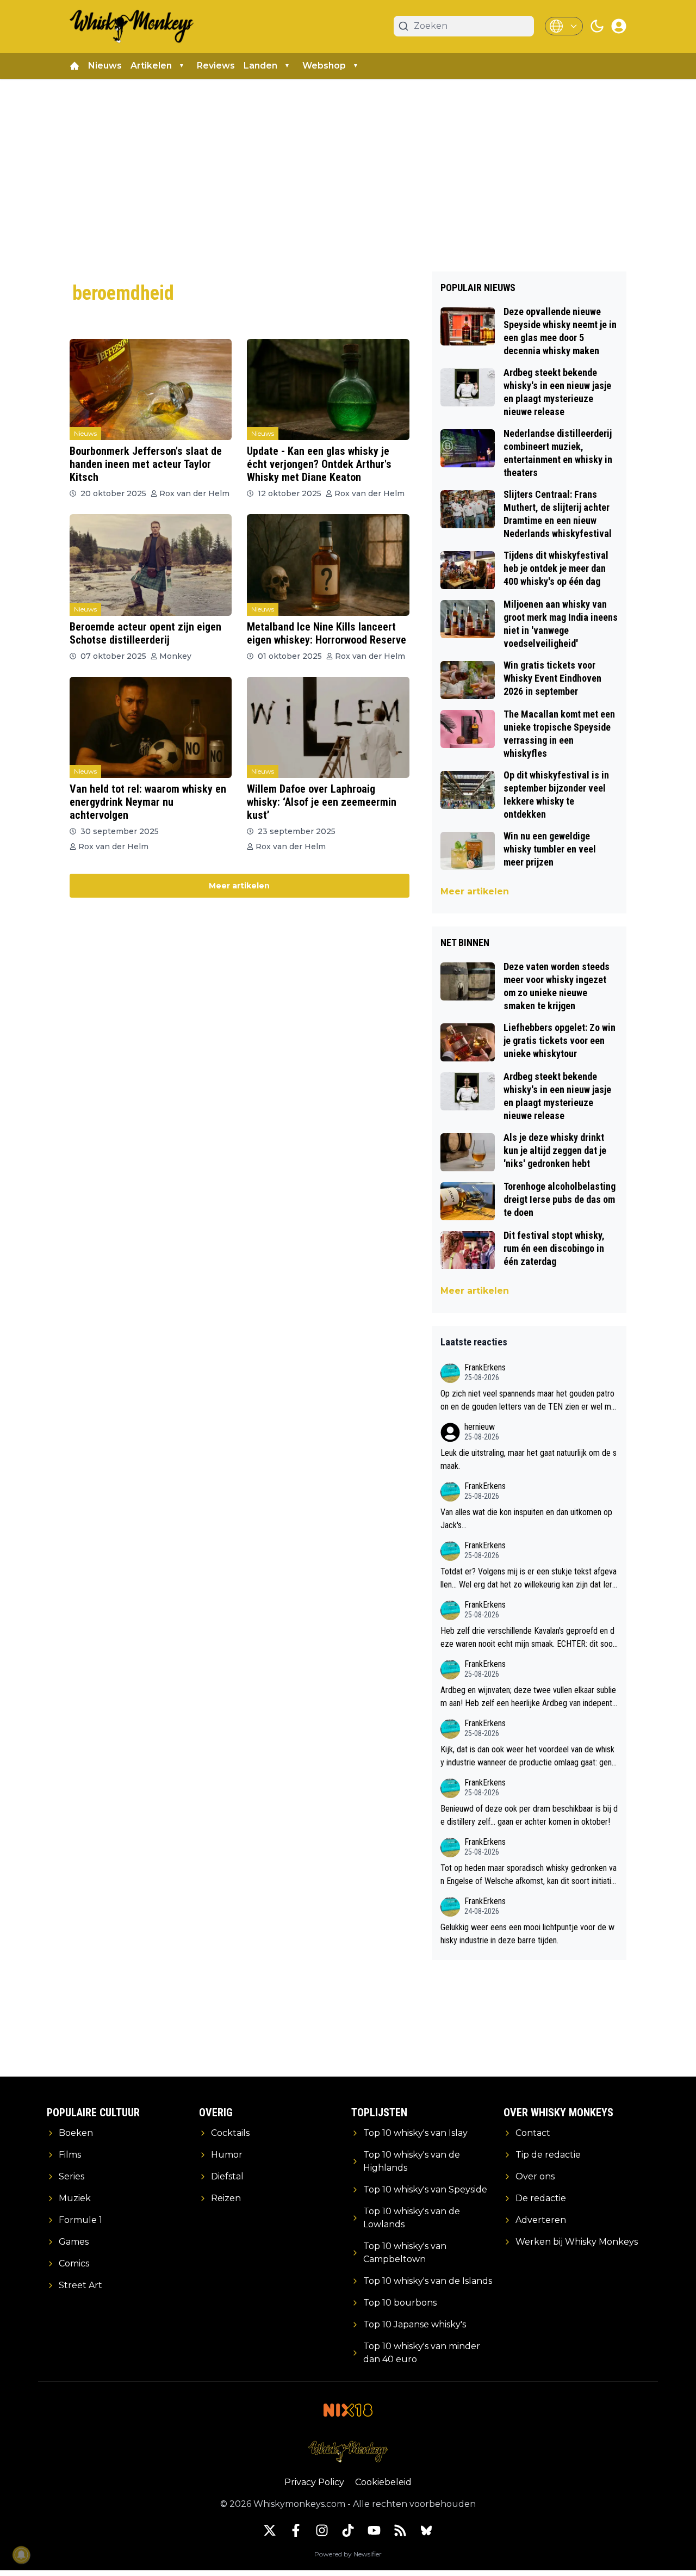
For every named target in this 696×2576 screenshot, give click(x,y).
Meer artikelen (239, 886)
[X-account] (270, 2530)
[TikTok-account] (348, 2530)
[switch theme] (597, 26)
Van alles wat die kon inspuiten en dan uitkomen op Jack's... (526, 1519)
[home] (74, 66)
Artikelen (151, 66)
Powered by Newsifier (348, 2554)
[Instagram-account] (322, 2530)
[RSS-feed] (400, 2530)
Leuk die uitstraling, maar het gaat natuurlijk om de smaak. (529, 1459)
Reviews (216, 66)
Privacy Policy (314, 2482)
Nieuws (105, 66)
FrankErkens (485, 1367)
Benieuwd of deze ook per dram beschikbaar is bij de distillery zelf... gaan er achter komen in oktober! (529, 1815)
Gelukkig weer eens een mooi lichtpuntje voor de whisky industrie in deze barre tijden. (527, 1934)
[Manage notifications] (21, 2555)
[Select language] (564, 26)
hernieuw (480, 1427)
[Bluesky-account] (426, 2530)
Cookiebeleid (383, 2482)
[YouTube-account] (374, 2530)
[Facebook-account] (296, 2530)
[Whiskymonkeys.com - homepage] (132, 26)
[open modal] (619, 26)
